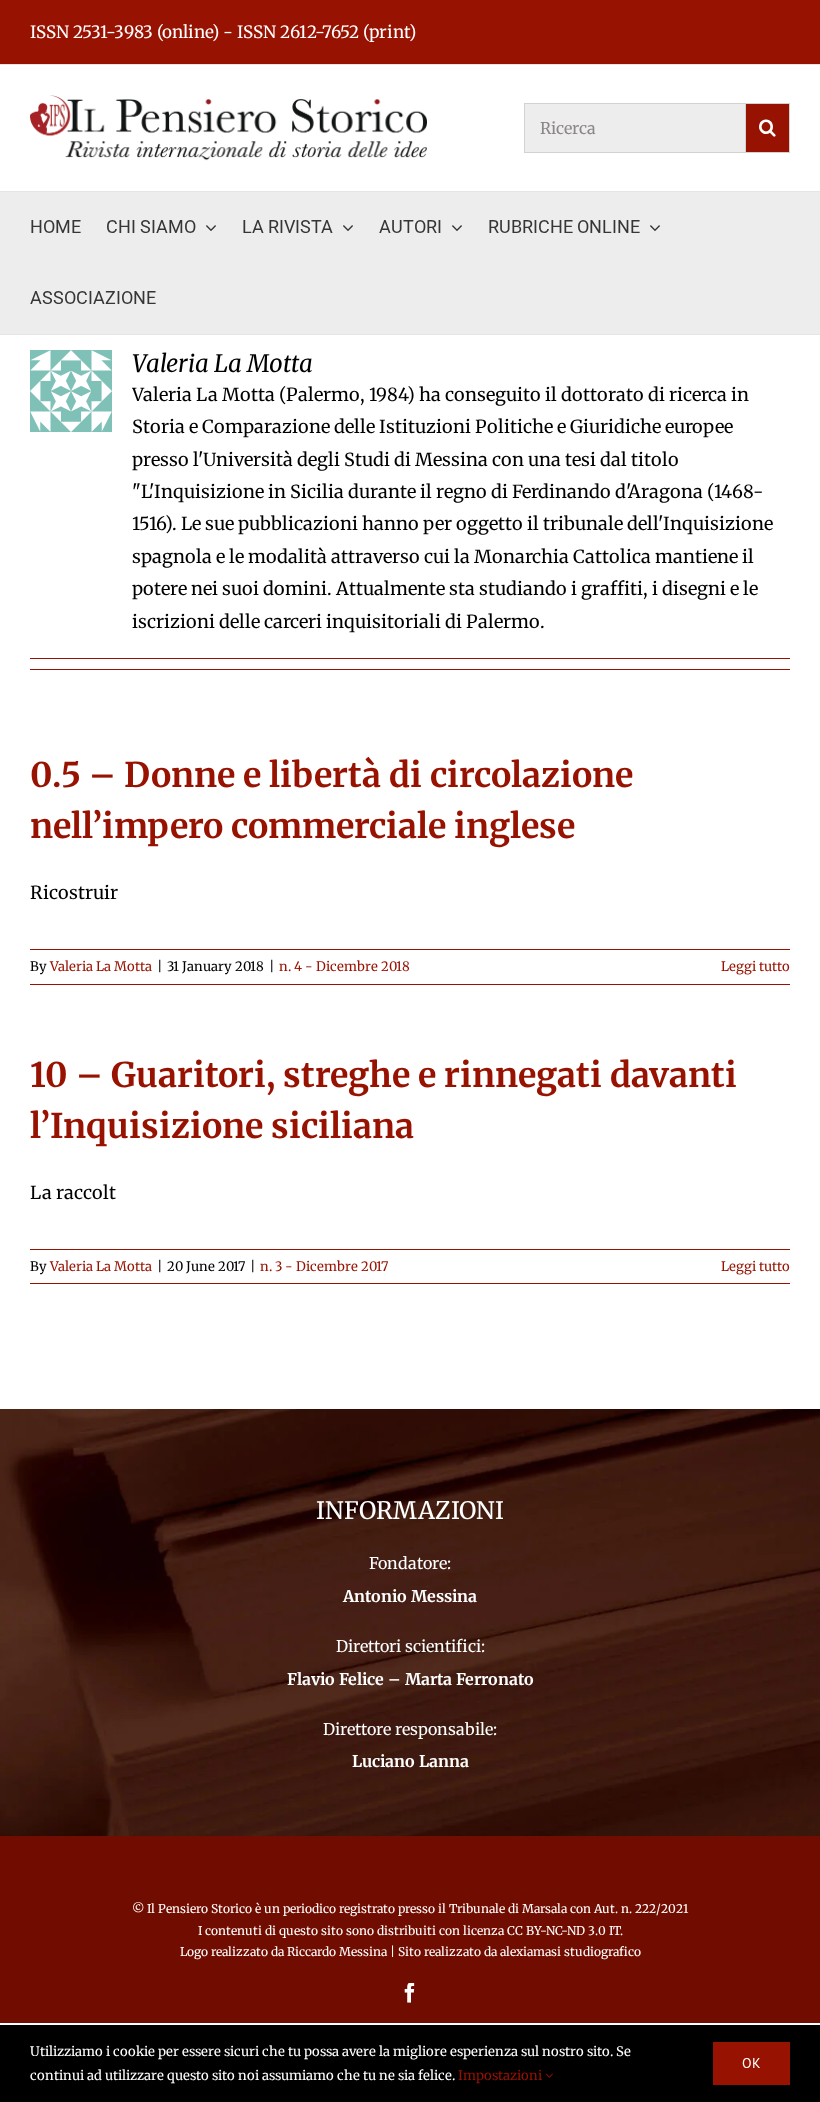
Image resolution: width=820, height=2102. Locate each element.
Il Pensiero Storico (201, 1908)
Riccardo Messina (337, 1951)
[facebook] (410, 1993)
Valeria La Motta (101, 966)
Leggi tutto (755, 966)
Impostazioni (501, 2075)
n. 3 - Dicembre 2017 (324, 1266)
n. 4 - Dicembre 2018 (344, 966)
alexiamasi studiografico (570, 1951)
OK (751, 2063)
